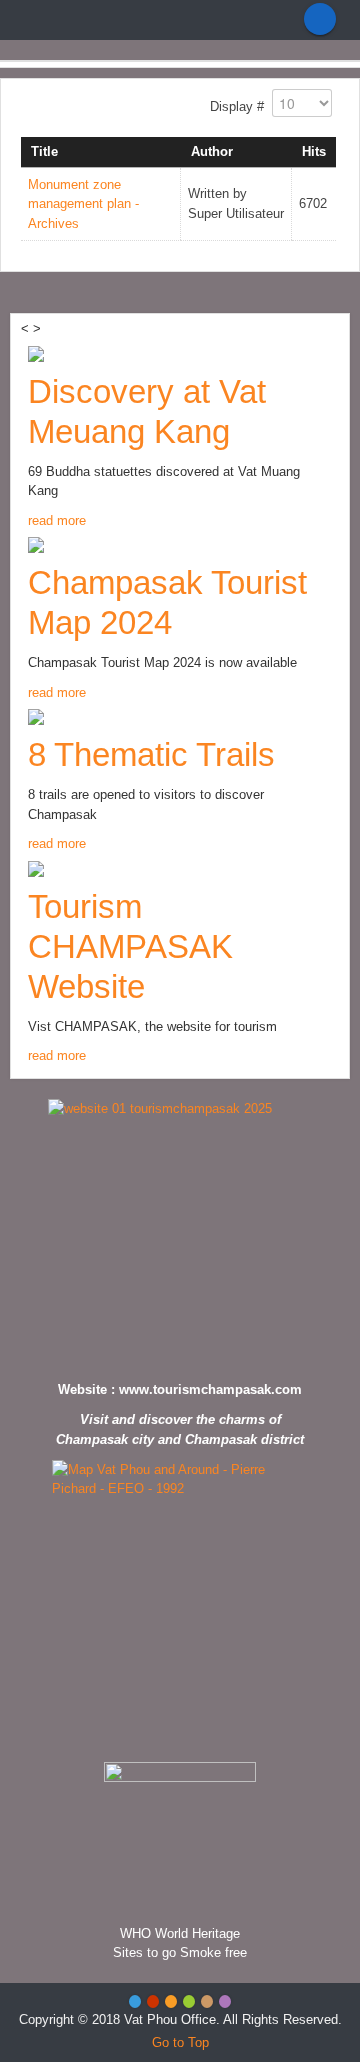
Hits (314, 151)
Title (44, 151)
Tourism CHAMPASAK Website (130, 946)
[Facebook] (320, 19)
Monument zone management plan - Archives (83, 204)
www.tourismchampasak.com (210, 1389)
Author (212, 151)
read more (57, 520)
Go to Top (180, 2042)
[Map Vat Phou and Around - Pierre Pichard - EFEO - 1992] (180, 1606)
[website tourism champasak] (180, 1234)
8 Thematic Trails (151, 754)
